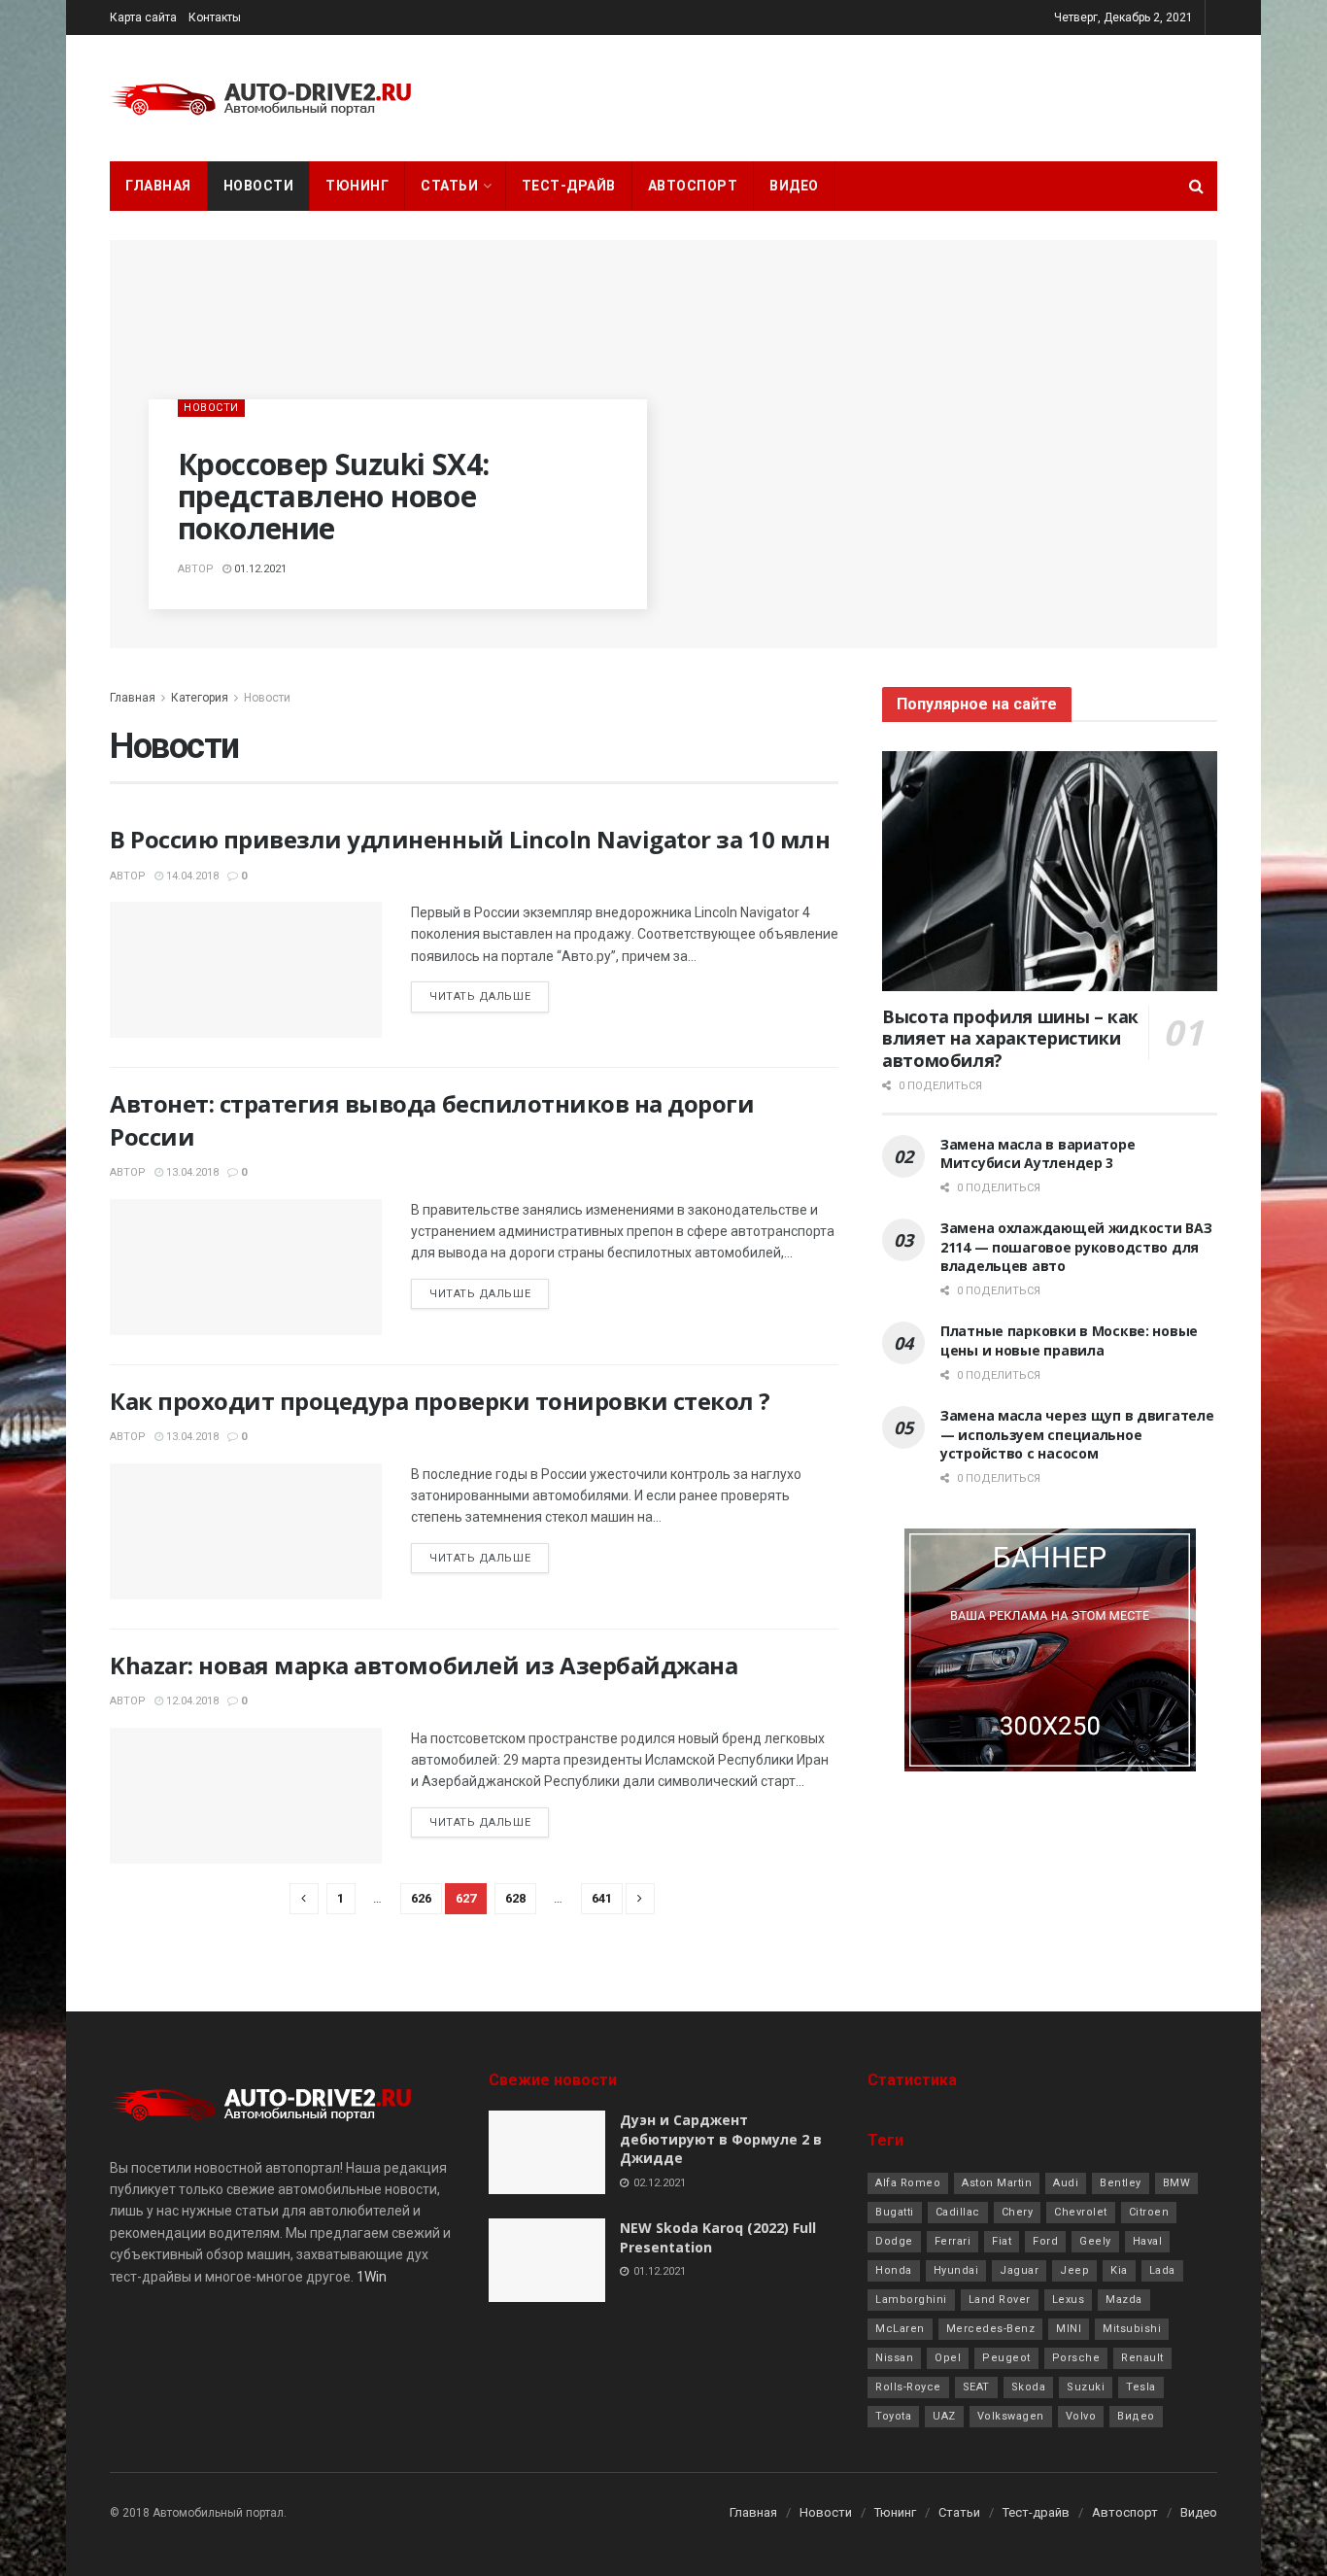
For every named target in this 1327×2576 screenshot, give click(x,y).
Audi (1066, 2183)
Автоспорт (693, 186)
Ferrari (953, 2241)
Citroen (1149, 2212)
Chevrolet (1081, 2212)
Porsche (1076, 2358)
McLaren (900, 2329)
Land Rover (1000, 2300)
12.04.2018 (191, 1701)
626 (421, 1898)
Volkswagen (1011, 2416)
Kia (1119, 2270)
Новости (259, 186)
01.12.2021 (259, 569)
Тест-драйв (569, 186)
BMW (1177, 2183)
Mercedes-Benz (991, 2329)
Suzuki (1086, 2387)
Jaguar (1019, 2270)
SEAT (976, 2387)
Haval (1148, 2241)
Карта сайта (143, 17)
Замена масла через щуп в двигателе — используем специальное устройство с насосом (1077, 1434)
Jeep (1074, 2270)
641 (602, 1898)
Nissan (894, 2358)
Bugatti (895, 2212)
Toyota (893, 2416)
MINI (1069, 2329)
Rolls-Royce (908, 2387)
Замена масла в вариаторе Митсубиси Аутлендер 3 (1038, 1154)
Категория (200, 698)
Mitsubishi (1132, 2329)
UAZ (944, 2416)
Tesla (1141, 2387)
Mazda (1124, 2300)
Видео (794, 186)
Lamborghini (911, 2300)
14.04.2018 (191, 876)
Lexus (1069, 2300)
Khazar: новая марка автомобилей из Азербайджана (424, 1665)
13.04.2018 (191, 1172)
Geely (1095, 2241)
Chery (1018, 2212)
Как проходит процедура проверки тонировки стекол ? (440, 1401)
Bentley (1121, 2183)
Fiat (1002, 2241)
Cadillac (958, 2212)
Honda (894, 2270)
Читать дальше (480, 996)
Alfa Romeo (908, 2183)
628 (515, 1898)
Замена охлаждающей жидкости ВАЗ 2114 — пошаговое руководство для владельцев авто (1076, 1247)
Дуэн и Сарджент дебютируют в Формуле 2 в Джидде (721, 2139)
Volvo (1081, 2416)
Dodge (894, 2241)
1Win (372, 2277)
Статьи (449, 186)
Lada (1162, 2270)
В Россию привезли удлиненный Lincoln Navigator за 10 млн (470, 839)
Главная (158, 186)
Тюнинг (357, 186)
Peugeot (1006, 2358)
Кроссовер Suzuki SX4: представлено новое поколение (333, 496)
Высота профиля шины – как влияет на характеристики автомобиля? (1010, 1038)
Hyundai (956, 2270)
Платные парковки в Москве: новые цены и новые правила (1069, 1340)
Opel (948, 2358)
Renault (1142, 2358)
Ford (1045, 2241)
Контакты (215, 17)
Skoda (1029, 2387)
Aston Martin (997, 2183)
